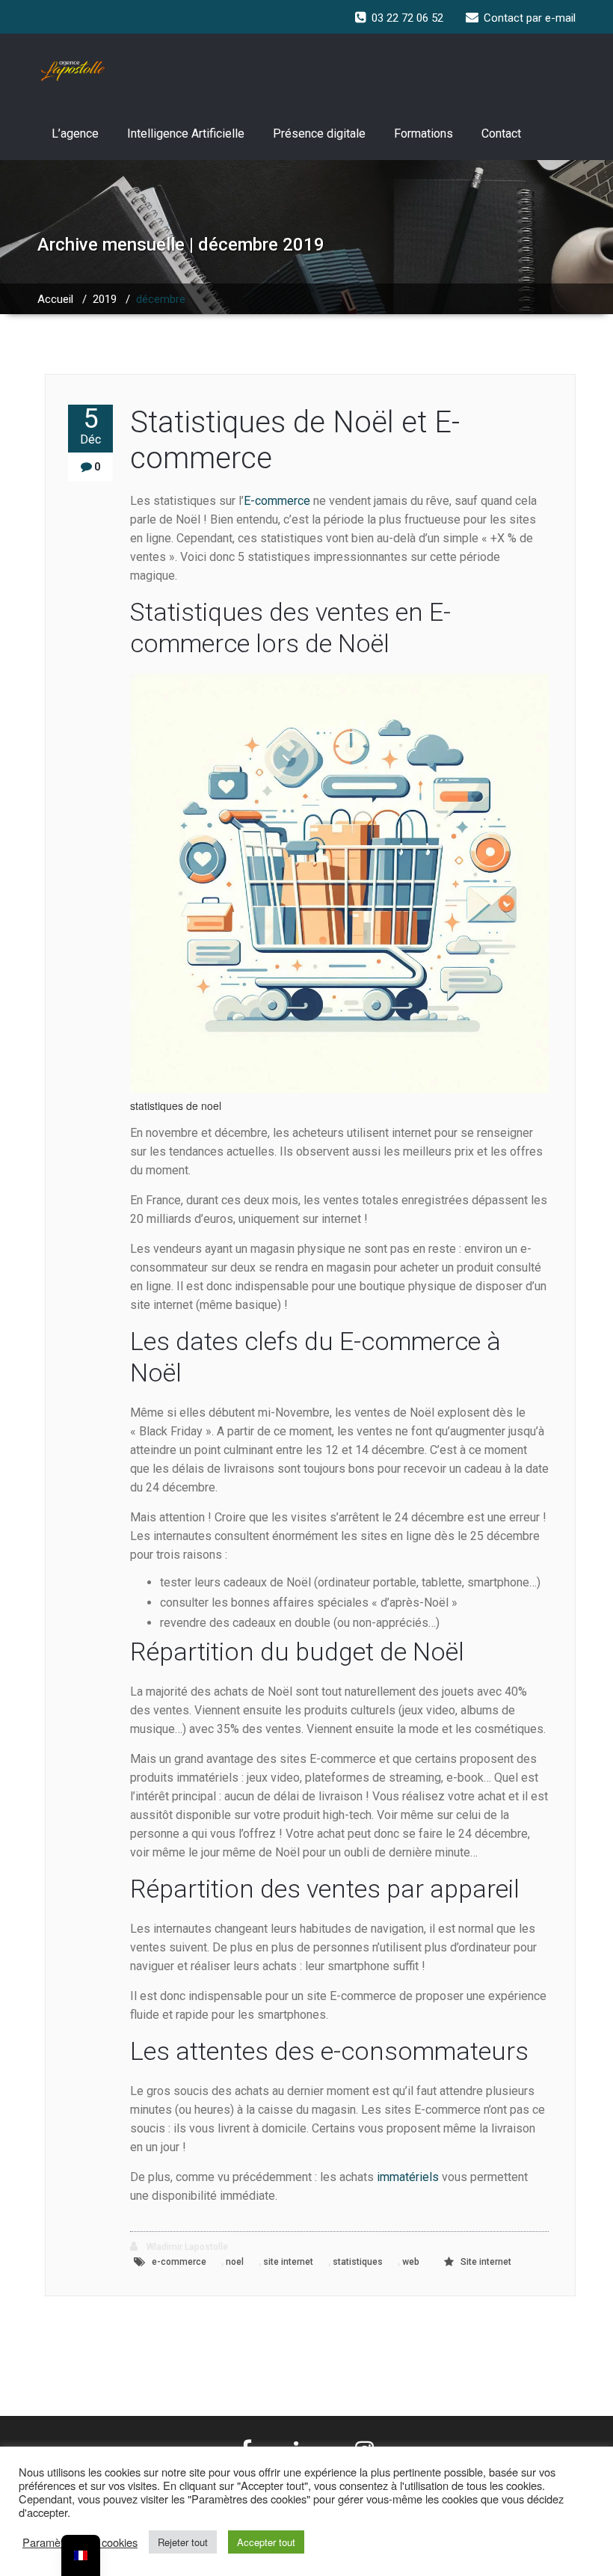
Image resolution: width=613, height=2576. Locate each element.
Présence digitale (319, 134)
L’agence (75, 134)
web (411, 2262)
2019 (105, 299)
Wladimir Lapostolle (186, 2247)
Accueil (55, 299)
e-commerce (179, 2262)
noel (235, 2262)
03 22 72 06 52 (407, 18)
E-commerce (277, 501)
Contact (501, 134)
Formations (423, 134)
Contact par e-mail (530, 18)
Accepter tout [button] (266, 2542)
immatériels (409, 2177)
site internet (288, 2262)
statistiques (358, 2262)
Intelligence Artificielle (186, 134)
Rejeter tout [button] (183, 2542)
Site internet (486, 2262)
